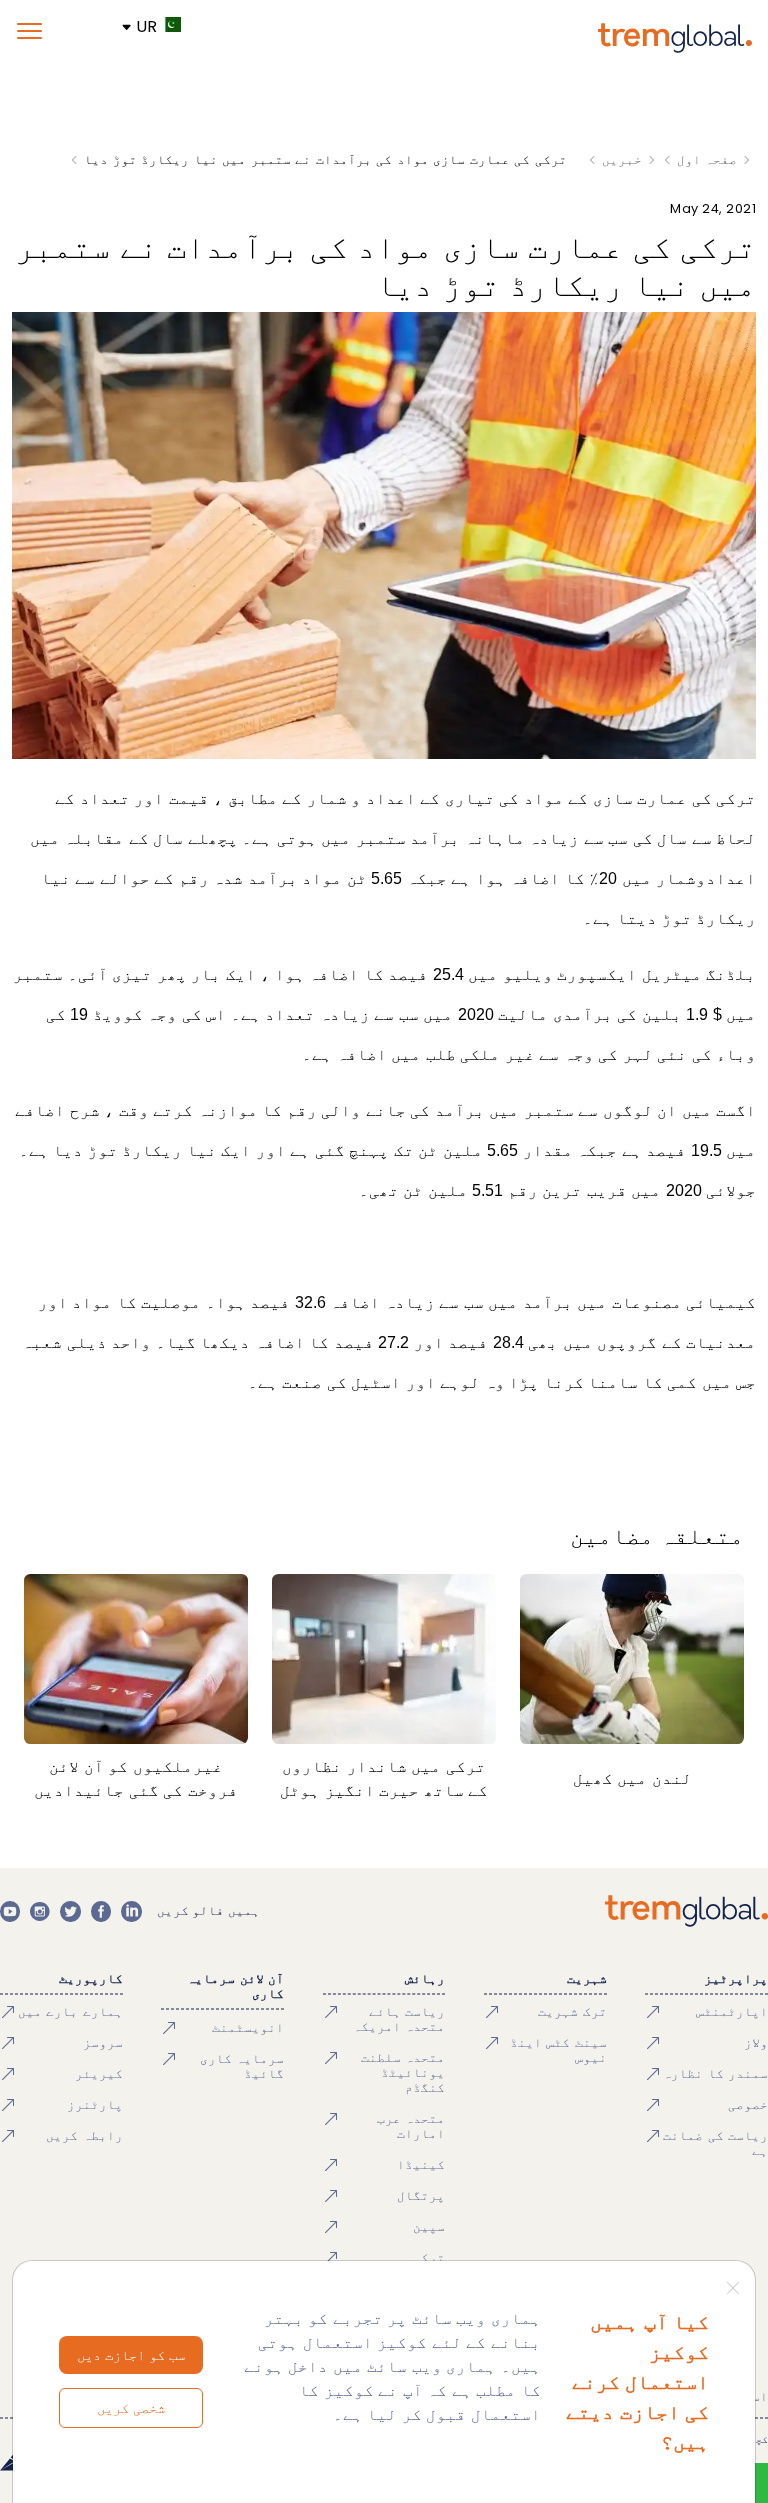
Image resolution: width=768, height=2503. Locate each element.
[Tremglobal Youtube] (10, 1911)
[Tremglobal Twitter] (70, 1911)
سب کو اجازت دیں (131, 2355)
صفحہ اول (707, 159)
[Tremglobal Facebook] (101, 1911)
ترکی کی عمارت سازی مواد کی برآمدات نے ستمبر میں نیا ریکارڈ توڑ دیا (325, 159)
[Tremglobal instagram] (40, 1911)
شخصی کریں (131, 2408)
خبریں (622, 159)
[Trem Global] (686, 1911)
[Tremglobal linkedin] (131, 1911)
